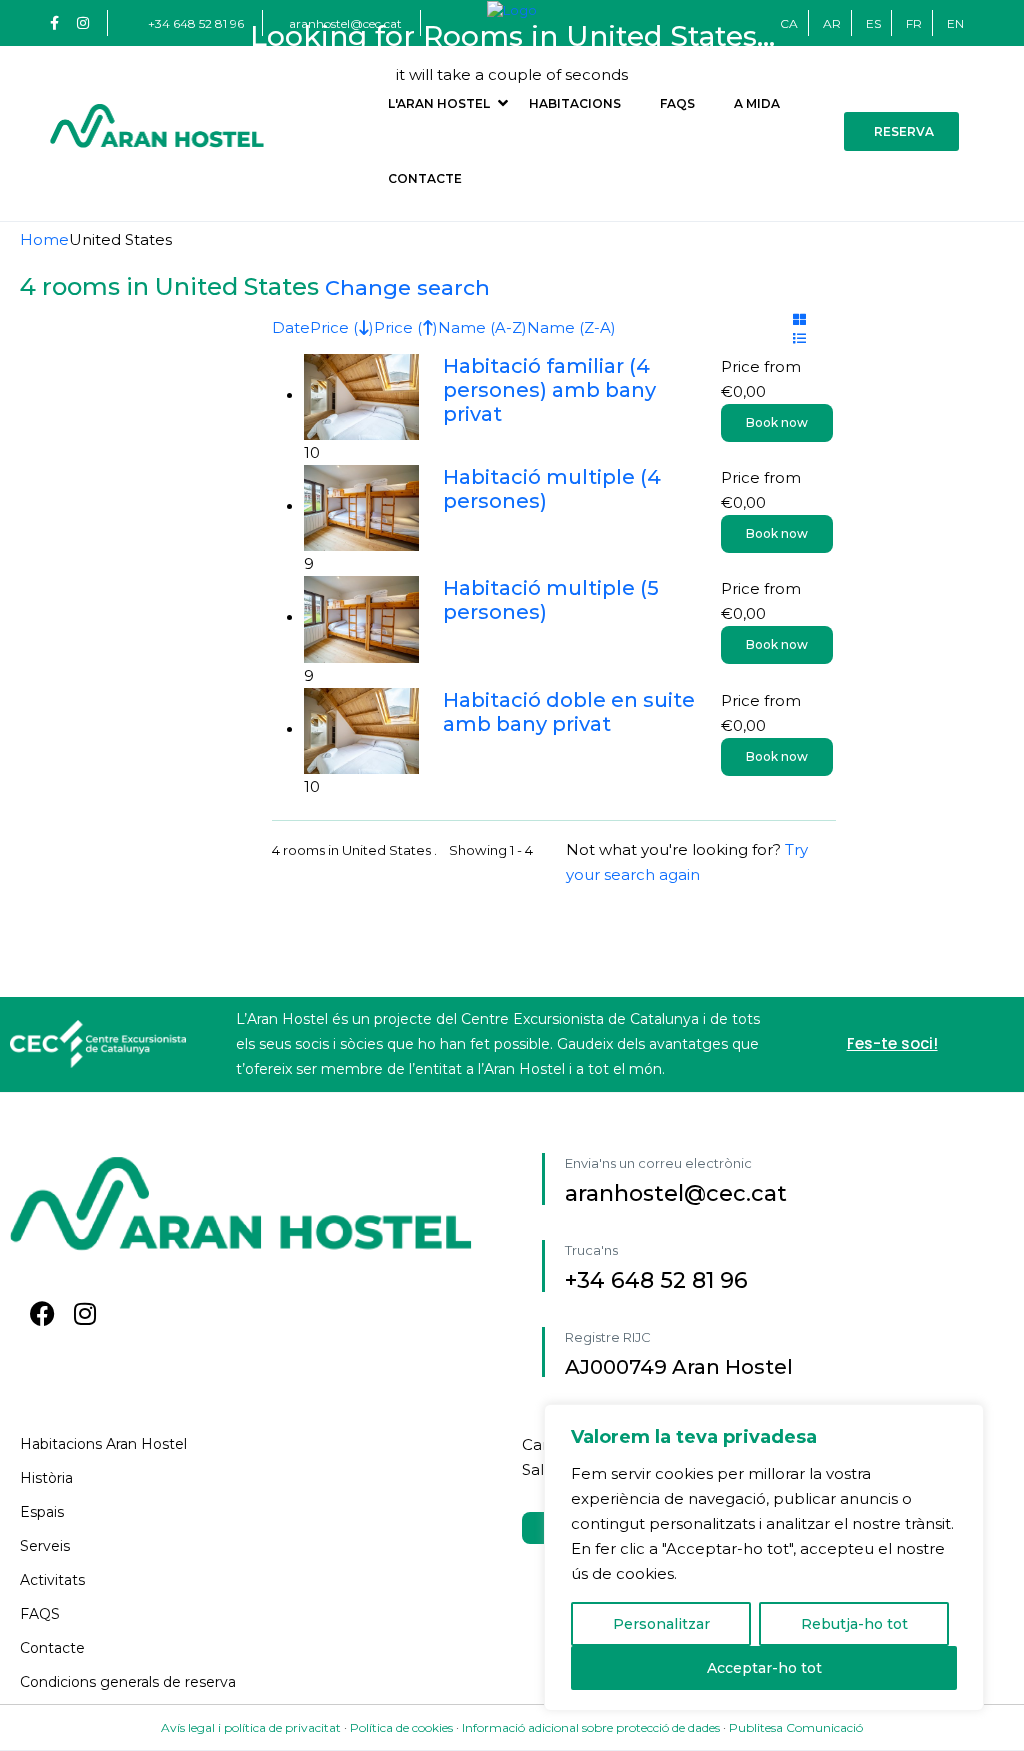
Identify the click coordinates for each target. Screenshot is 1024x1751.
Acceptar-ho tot (764, 1668)
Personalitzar (661, 1624)
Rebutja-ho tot (854, 1624)
